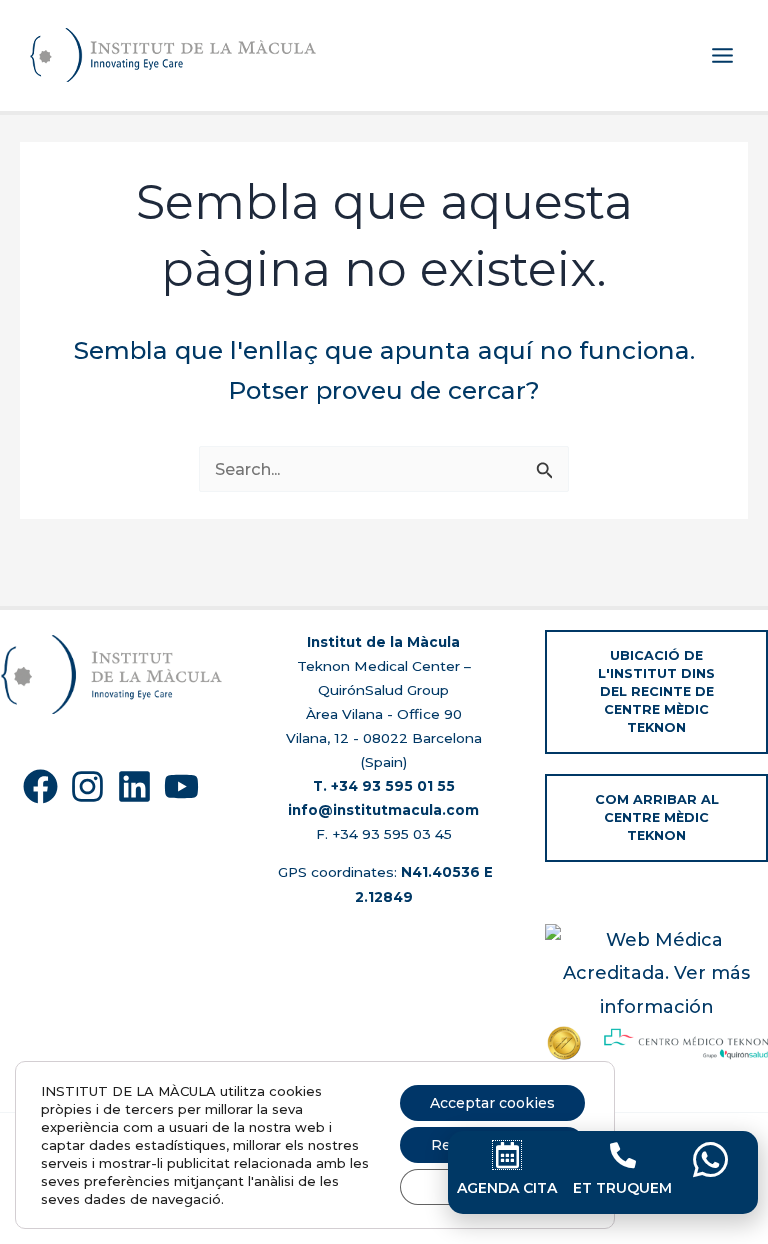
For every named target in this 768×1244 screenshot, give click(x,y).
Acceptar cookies (492, 1103)
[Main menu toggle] (722, 56)
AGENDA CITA (507, 1188)
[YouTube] (181, 786)
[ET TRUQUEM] (623, 1155)
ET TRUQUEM (622, 1188)
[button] (656, 692)
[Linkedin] (134, 786)
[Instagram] (87, 786)
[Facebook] (40, 786)
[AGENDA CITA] (507, 1155)
